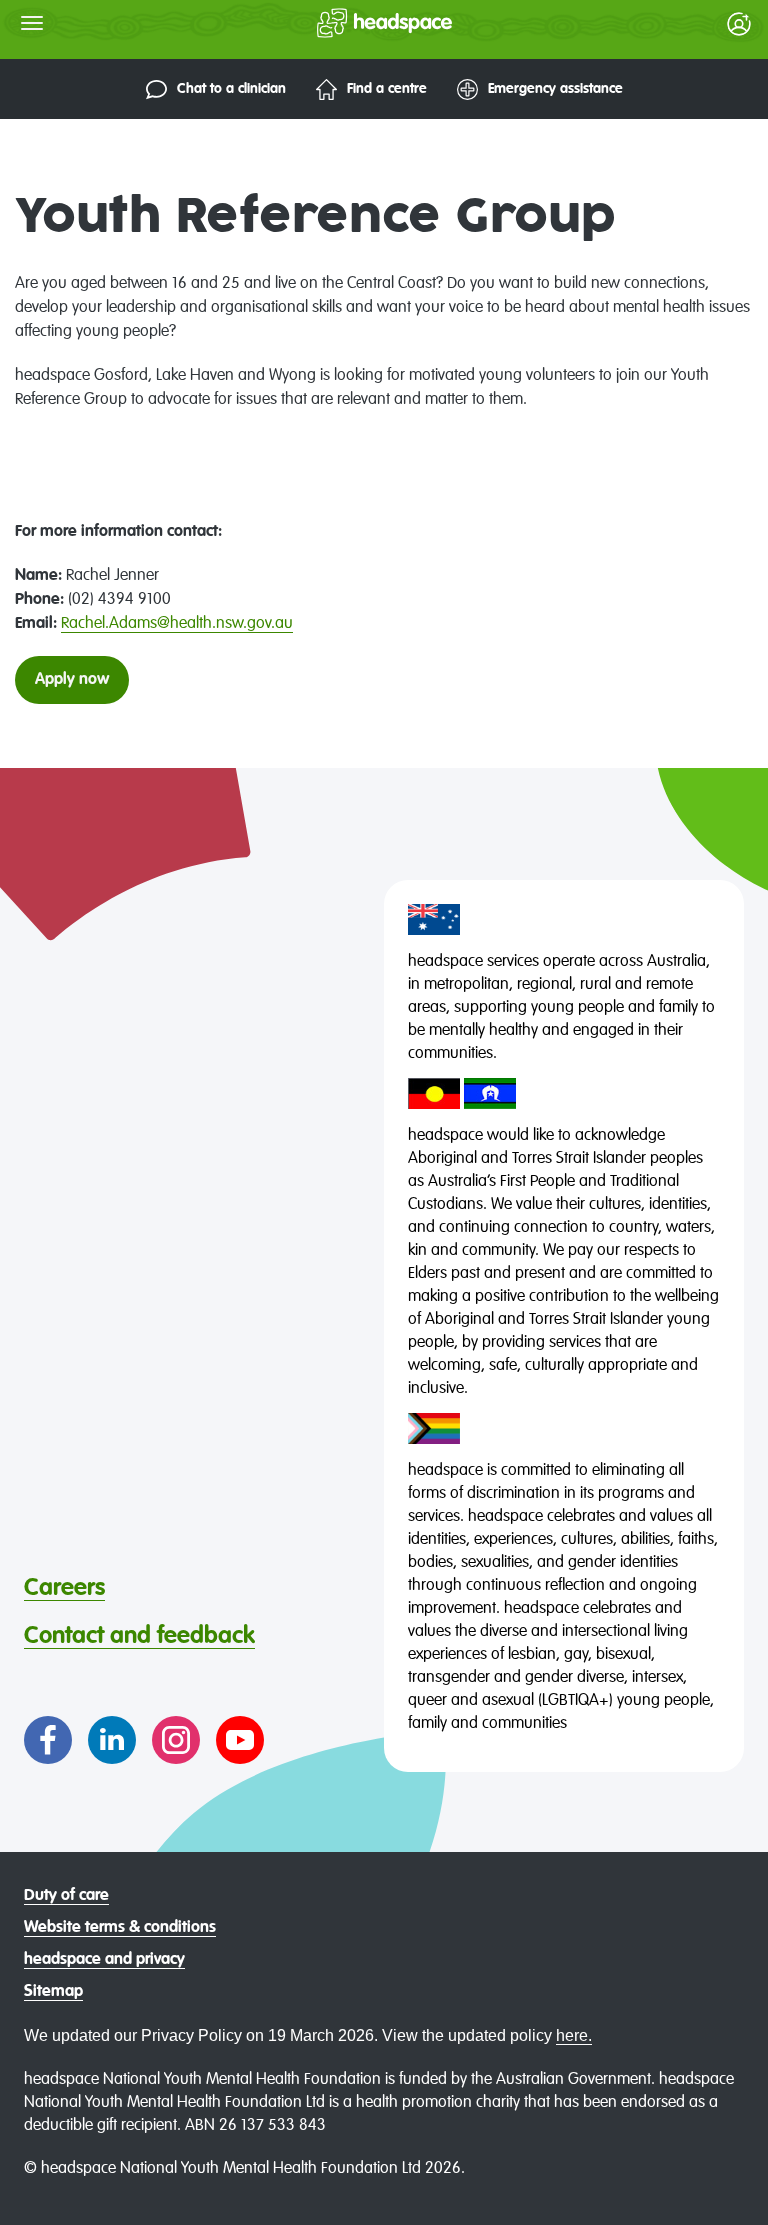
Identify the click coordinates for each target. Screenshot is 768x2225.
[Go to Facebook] (48, 1740)
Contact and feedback (139, 1636)
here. (574, 2035)
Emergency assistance (555, 89)
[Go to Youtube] (240, 1740)
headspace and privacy (104, 1960)
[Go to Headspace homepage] (344, 23)
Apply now (72, 680)
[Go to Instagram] (176, 1740)
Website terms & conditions (120, 1928)
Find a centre (387, 89)
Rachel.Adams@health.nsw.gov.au (177, 624)
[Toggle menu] (32, 23)
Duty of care (66, 1896)
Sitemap (53, 1992)
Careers (64, 1588)
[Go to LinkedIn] (112, 1740)
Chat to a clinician (231, 89)
